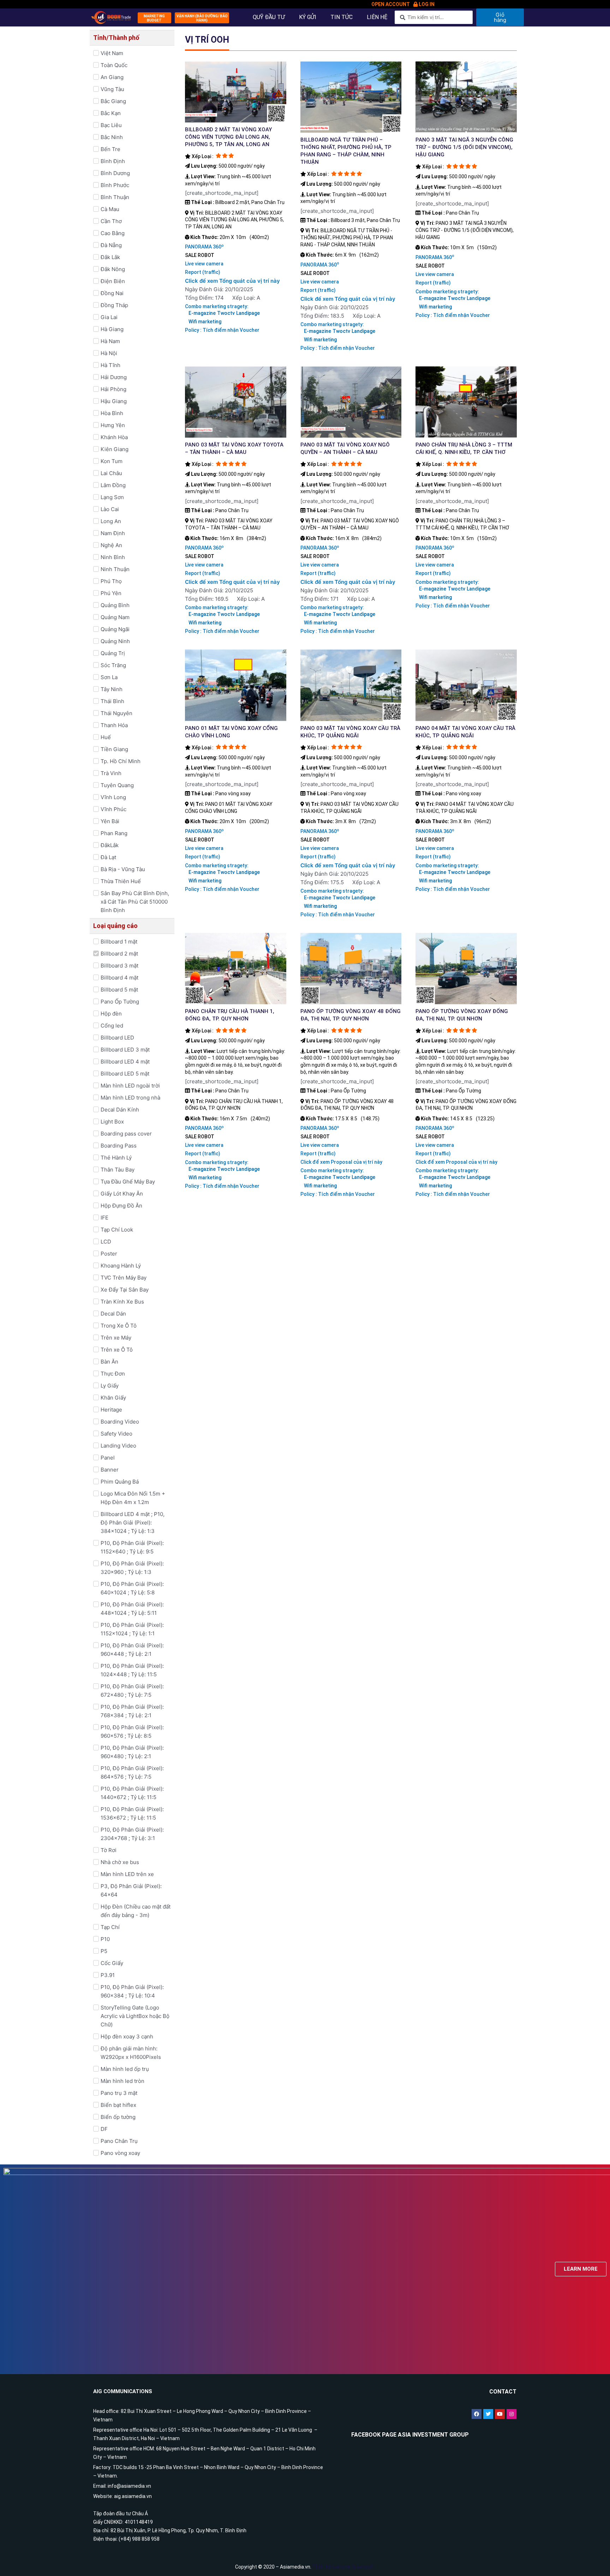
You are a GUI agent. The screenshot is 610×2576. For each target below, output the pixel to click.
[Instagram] (512, 2414)
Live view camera (204, 264)
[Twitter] (488, 2414)
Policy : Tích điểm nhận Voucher (222, 330)
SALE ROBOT (200, 255)
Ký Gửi (308, 17)
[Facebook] (477, 2414)
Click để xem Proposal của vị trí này (341, 1162)
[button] (154, 18)
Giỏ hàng (500, 17)
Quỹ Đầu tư (269, 17)
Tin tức (342, 17)
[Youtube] (500, 2414)
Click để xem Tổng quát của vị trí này (232, 281)
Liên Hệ (377, 17)
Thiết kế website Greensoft (344, 2567)
